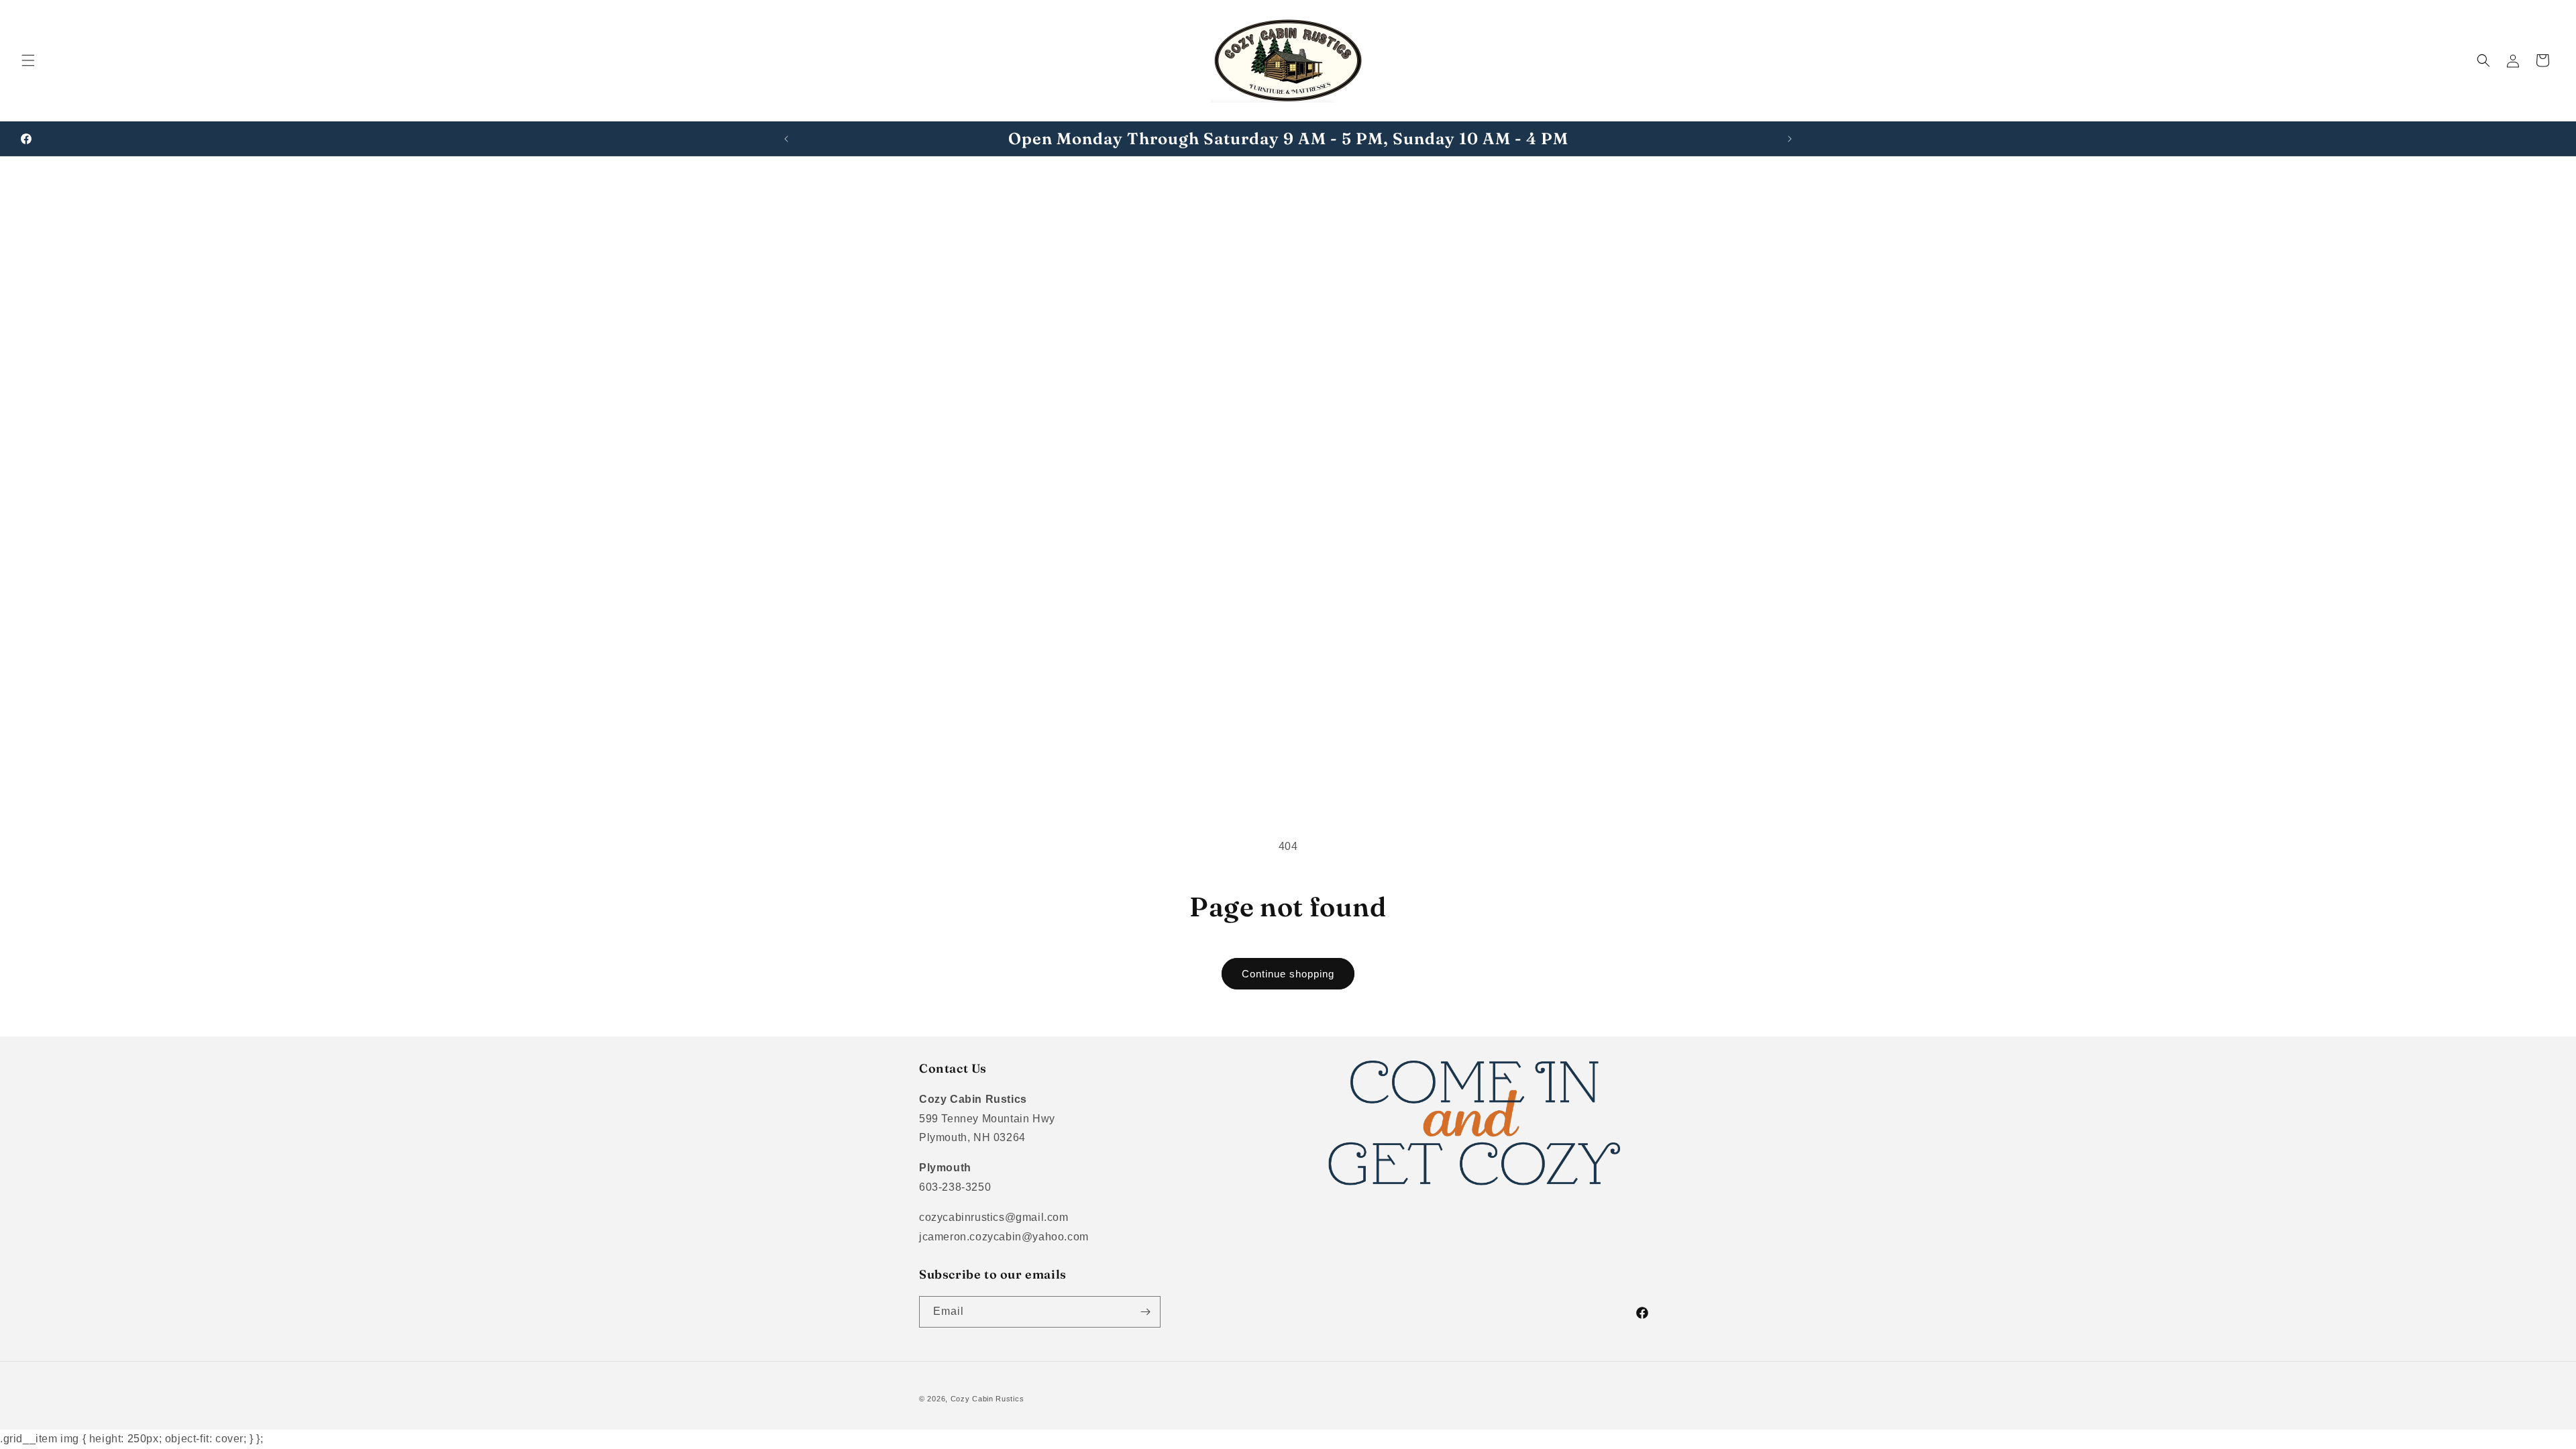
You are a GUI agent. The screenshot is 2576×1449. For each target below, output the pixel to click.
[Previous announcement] (786, 139)
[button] (28, 60)
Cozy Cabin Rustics (987, 1399)
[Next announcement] (1790, 139)
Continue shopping (1288, 974)
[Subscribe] (1145, 1312)
